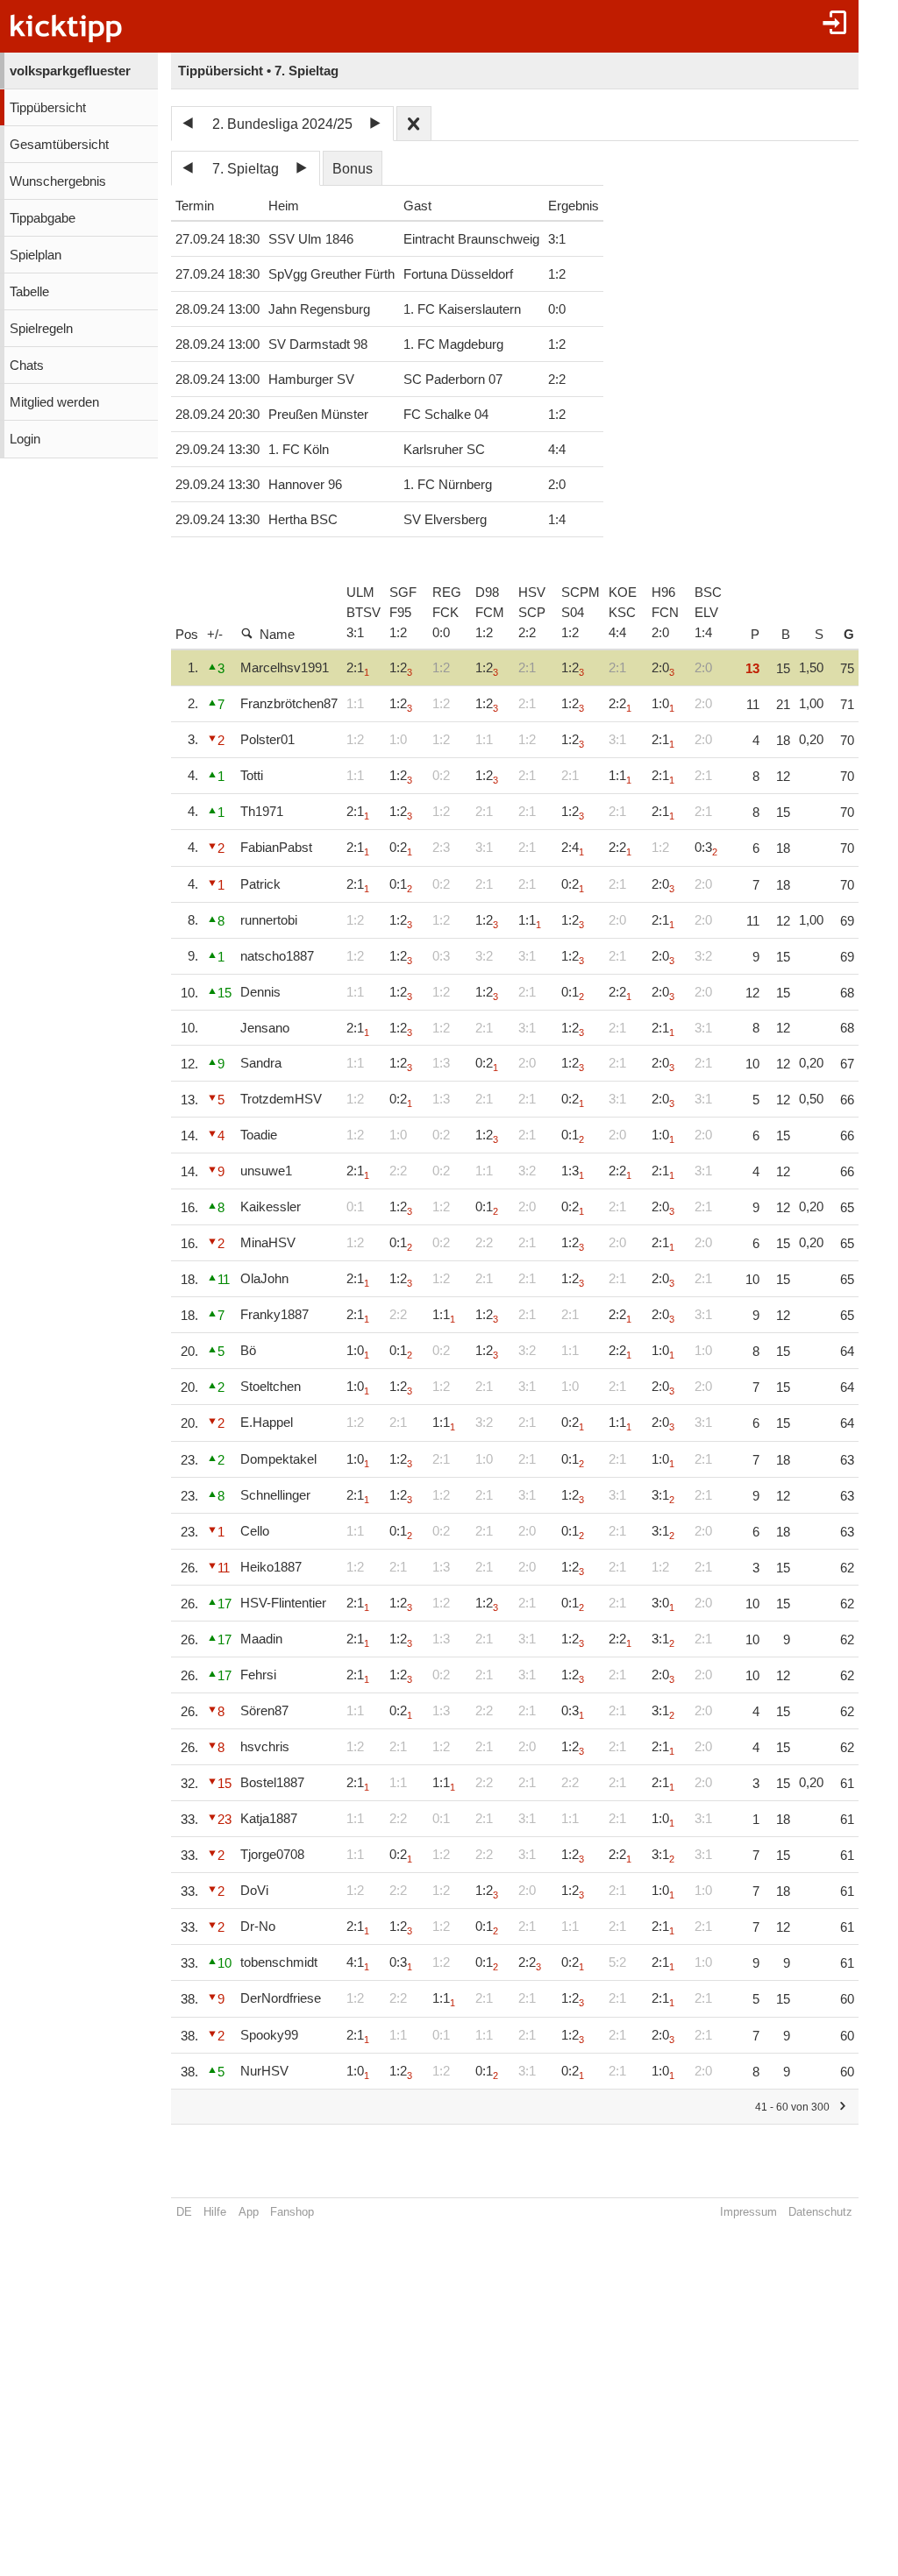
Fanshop (292, 2212)
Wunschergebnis (58, 181)
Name (277, 635)
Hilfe (215, 2212)
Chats (27, 365)
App (249, 2212)
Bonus (353, 169)
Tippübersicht (48, 108)
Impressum (748, 2212)
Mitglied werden (54, 402)
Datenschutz (820, 2212)
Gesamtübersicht (59, 145)
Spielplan (36, 255)
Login (25, 439)
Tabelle (29, 292)
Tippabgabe (43, 218)
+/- (215, 635)
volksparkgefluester (70, 71)
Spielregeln (41, 329)
